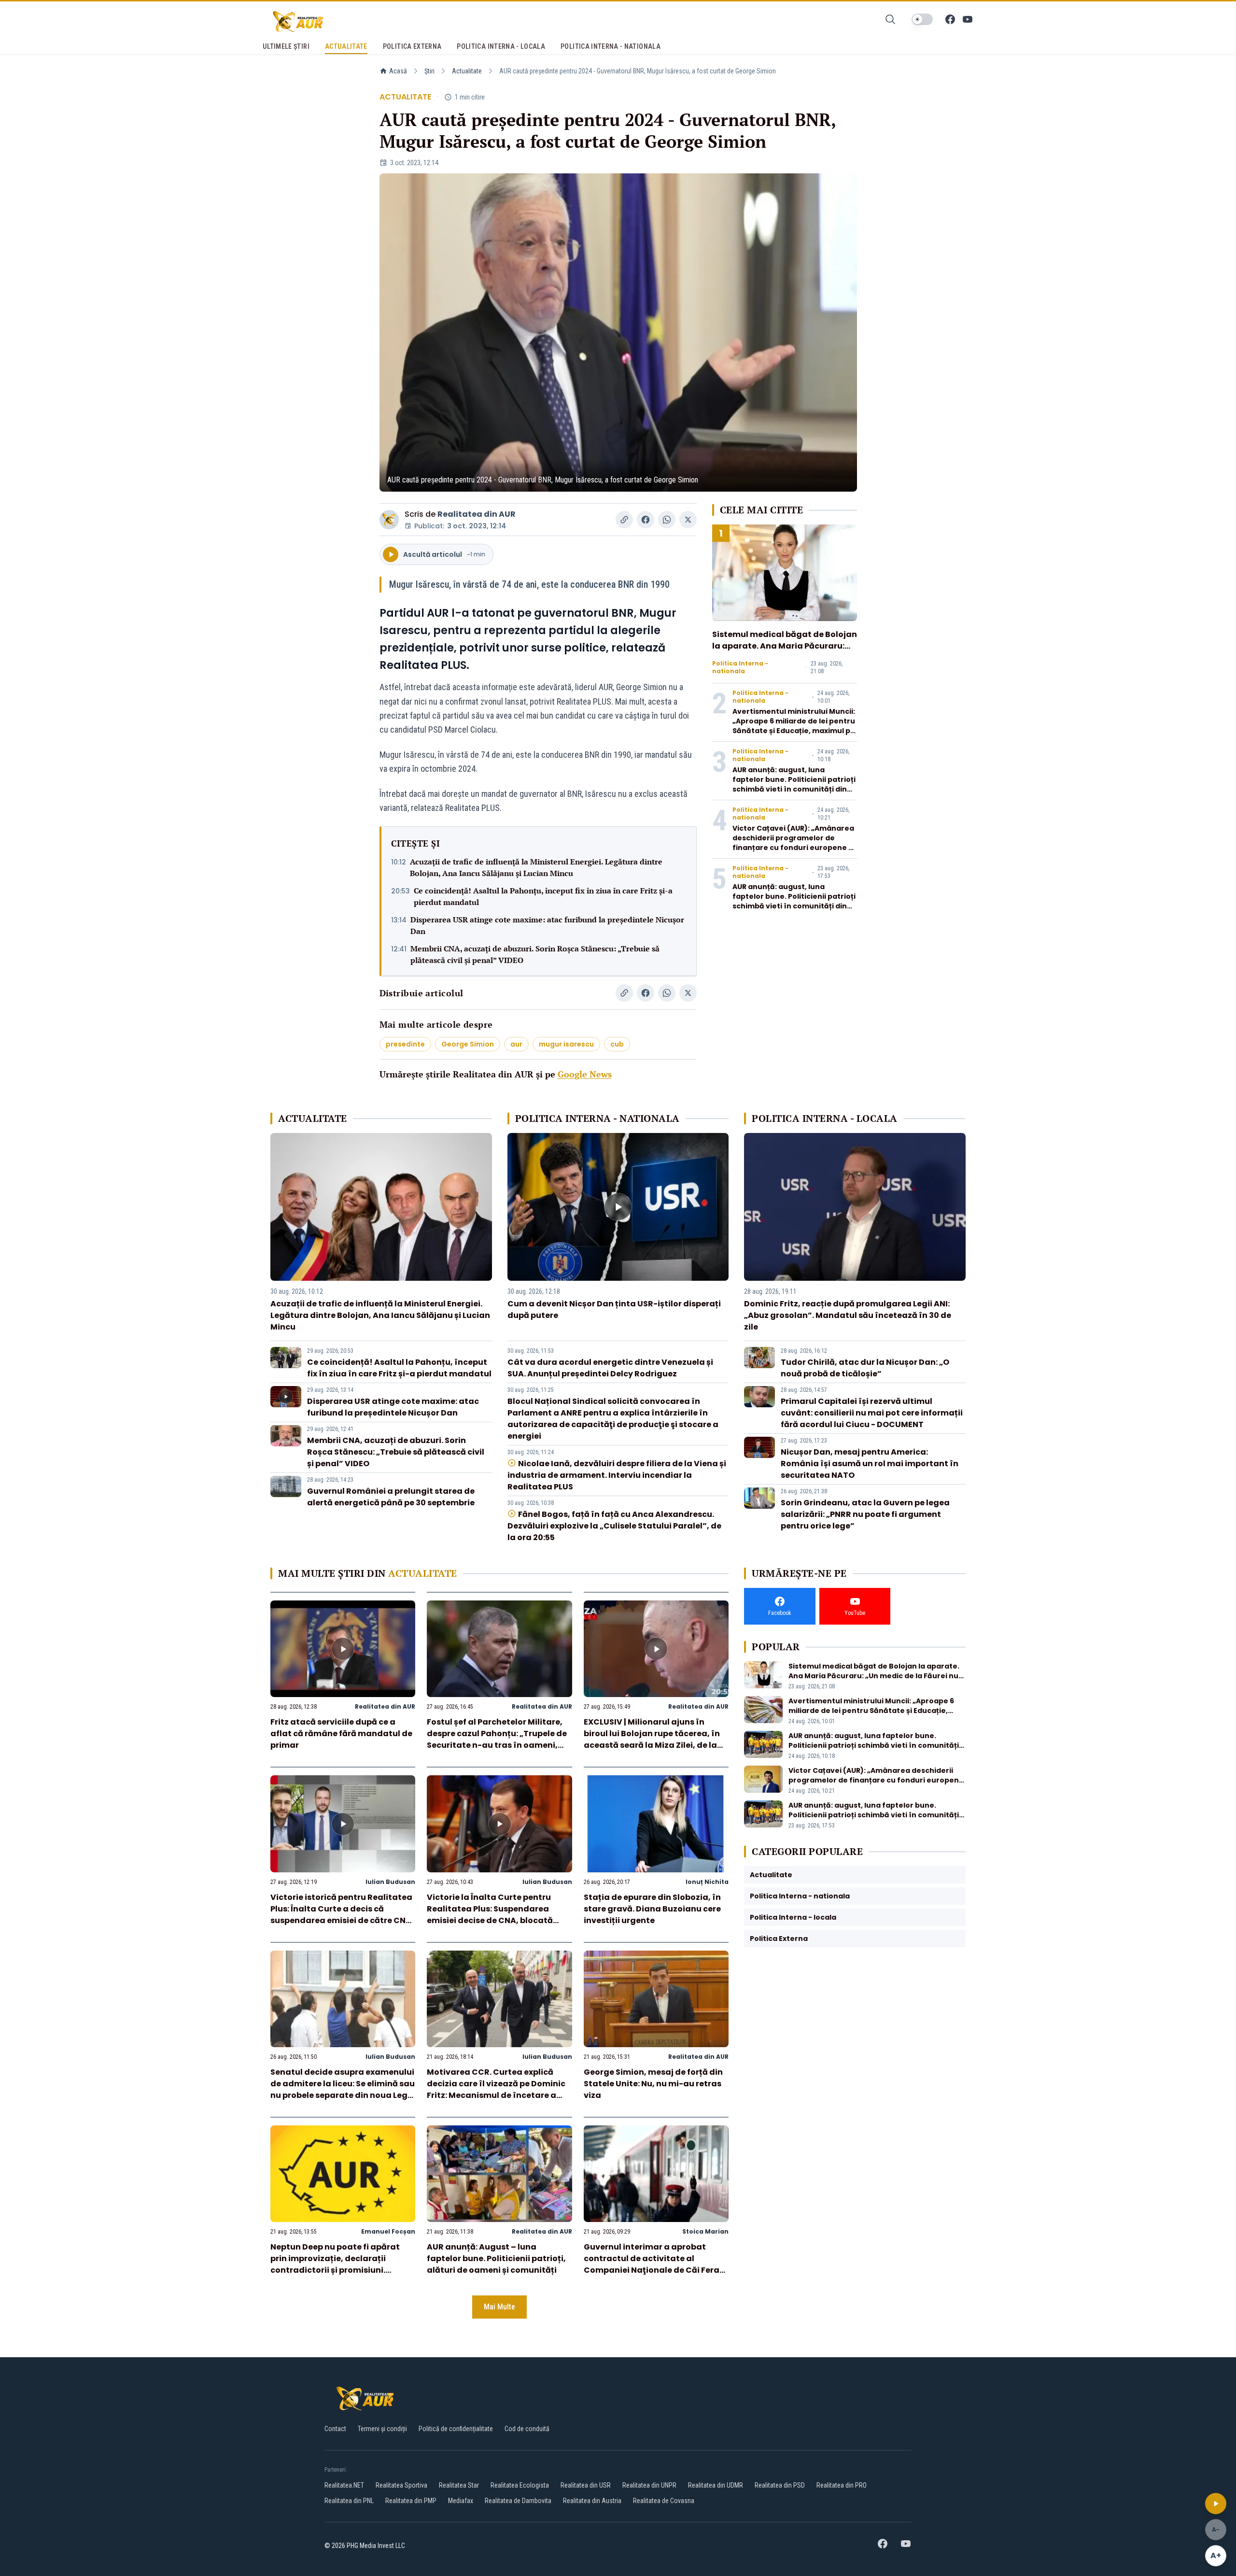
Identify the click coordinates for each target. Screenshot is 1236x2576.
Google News (585, 1074)
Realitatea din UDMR (716, 2485)
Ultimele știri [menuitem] (286, 46)
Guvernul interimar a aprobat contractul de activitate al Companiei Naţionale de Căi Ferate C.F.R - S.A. (656, 2264)
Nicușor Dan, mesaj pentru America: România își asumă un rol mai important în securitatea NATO (870, 1464)
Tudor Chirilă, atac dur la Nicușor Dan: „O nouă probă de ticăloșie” (865, 1368)
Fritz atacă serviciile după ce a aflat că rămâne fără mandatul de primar (341, 1734)
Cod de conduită (527, 2429)
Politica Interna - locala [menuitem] (501, 46)
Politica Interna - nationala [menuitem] (611, 46)
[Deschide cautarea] (890, 19)
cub (617, 1044)
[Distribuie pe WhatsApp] (667, 520)
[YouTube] (968, 19)
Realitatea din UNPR (649, 2485)
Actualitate (467, 71)
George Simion (468, 1044)
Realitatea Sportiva (401, 2485)
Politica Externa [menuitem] (412, 46)
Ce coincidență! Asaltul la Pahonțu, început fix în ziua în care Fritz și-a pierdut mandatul (543, 896)
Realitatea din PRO (842, 2485)
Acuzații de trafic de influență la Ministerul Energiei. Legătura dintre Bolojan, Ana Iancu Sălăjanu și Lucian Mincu (536, 867)
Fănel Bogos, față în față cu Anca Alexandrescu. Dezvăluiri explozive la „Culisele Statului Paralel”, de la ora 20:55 (614, 1526)
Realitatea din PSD (780, 2485)
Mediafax (461, 2501)
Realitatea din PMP (411, 2501)
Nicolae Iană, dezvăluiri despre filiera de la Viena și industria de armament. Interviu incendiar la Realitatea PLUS (617, 1475)
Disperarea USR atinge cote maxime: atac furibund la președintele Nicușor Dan (547, 925)
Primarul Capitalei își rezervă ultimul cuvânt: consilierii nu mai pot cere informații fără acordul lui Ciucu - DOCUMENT (872, 1413)
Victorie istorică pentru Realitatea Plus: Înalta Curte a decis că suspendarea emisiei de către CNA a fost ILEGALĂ (341, 1915)
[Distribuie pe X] (688, 520)
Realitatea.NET (344, 2485)
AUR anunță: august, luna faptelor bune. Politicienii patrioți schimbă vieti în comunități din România (794, 784)
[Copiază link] (624, 520)
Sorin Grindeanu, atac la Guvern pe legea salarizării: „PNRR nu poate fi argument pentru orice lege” (865, 1514)
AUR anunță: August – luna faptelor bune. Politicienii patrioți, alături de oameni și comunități (496, 2258)
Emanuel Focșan (388, 2231)
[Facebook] (950, 19)
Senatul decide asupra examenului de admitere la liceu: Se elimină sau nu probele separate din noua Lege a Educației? (343, 2089)
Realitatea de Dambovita (518, 2501)
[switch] (922, 19)
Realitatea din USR (586, 2485)
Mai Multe (499, 2307)
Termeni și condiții (382, 2429)
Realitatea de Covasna (664, 2501)
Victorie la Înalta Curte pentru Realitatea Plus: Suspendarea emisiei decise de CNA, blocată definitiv (490, 1915)
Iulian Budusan (390, 1882)
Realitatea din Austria (592, 2501)
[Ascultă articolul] (1216, 2504)
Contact (335, 2429)
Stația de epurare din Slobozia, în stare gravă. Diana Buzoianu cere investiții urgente (652, 1909)
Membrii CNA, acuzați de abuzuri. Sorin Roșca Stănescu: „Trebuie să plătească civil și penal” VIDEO (535, 954)
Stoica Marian (705, 2231)
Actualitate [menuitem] (346, 46)
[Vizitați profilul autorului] (389, 520)
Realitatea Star (459, 2485)
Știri (429, 71)
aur (516, 1044)
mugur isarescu (566, 1044)
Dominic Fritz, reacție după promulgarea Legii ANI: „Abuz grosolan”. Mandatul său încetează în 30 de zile (848, 1315)
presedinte (405, 1044)
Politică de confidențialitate (456, 2429)
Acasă (398, 71)
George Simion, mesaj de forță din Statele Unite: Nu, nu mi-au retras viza (653, 2084)
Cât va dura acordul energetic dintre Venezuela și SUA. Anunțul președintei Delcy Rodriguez (610, 1368)
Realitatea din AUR (477, 514)
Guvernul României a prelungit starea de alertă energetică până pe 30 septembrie (391, 1497)
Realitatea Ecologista (520, 2485)
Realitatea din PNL (349, 2501)
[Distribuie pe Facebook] (646, 520)
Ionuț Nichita (707, 1882)
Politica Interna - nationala (740, 667)
